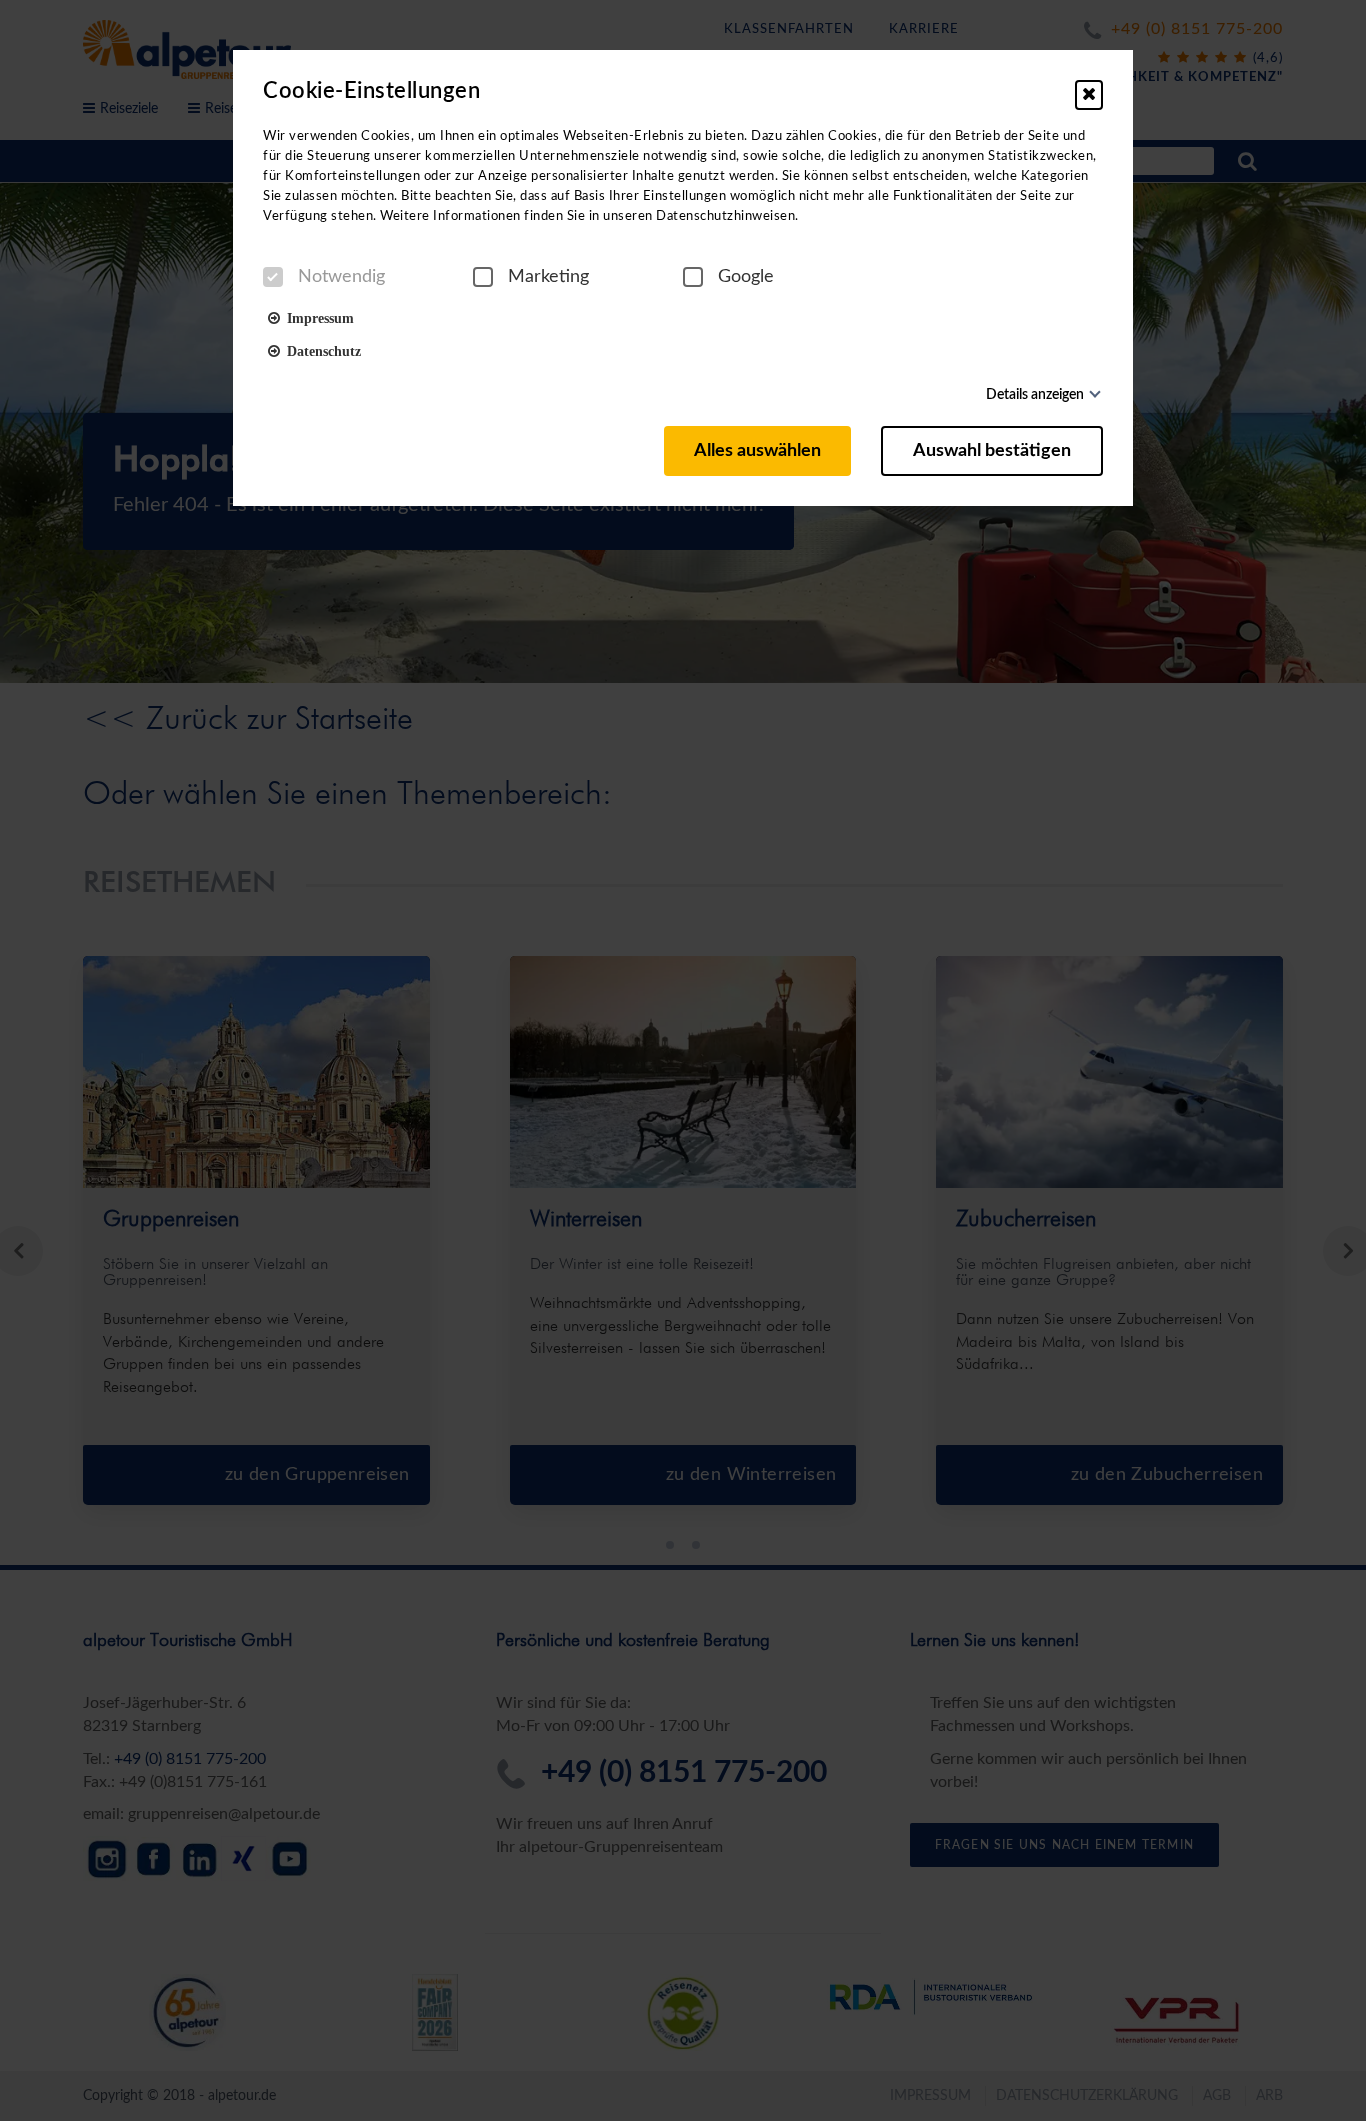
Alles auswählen (757, 451)
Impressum (317, 317)
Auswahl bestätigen (992, 451)
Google (746, 277)
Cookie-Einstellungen (371, 91)
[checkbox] (273, 277)
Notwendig (341, 277)
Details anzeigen (1035, 395)
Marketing (548, 277)
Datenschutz (320, 350)
